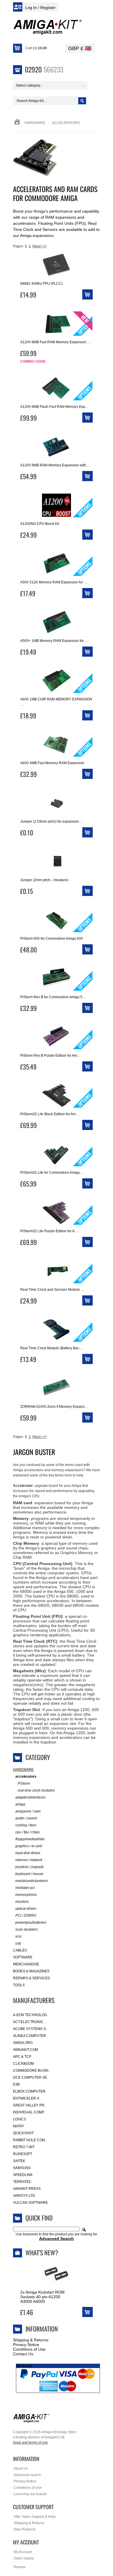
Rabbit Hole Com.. (30, 2140)
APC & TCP (22, 2057)
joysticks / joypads (30, 1867)
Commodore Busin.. (32, 2071)
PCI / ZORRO (26, 1916)
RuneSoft (23, 2154)
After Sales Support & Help (35, 2517)
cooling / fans (26, 1825)
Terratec (22, 2182)
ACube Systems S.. (30, 2029)
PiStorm (24, 1783)
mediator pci (25, 1888)
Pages (18, 246)
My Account (23, 2552)
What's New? (42, 2252)
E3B (16, 2084)
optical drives (26, 1909)
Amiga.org (23, 2043)
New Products (25, 2529)
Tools (19, 1985)
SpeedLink (23, 2175)
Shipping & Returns (31, 2340)
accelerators (26, 1777)
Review (20, 2567)
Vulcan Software (30, 2203)
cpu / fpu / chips (28, 1832)
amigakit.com (25, 2050)
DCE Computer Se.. (31, 2077)
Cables (20, 1950)
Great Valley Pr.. (30, 2105)
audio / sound (26, 1818)
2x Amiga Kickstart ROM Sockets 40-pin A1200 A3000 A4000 (42, 2297)
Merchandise (26, 1964)
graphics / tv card (29, 1846)
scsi (18, 1936)
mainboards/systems (32, 1881)
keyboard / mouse (29, 1874)
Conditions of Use (29, 2349)
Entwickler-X (26, 2098)
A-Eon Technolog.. (31, 2015)
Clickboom (23, 2064)
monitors (22, 1902)
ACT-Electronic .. (30, 2022)
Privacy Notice (26, 2345)
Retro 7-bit (24, 2147)
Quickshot (23, 2133)
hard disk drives (28, 1853)
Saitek (19, 2161)
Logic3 (19, 2119)
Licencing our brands (30, 2494)
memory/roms (26, 1895)
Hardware (35, 123)
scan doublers (27, 1929)
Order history (24, 2558)
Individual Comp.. (29, 2112)
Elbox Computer (29, 2091)
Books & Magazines (31, 1971)
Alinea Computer (30, 2036)
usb (18, 1943)
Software (23, 1957)
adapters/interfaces (30, 1797)
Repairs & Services (31, 1978)
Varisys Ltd (24, 2196)
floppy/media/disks (30, 1839)
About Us (21, 2469)
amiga (20, 1804)
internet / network (29, 1860)
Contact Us (23, 2354)
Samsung (22, 2168)
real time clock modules (36, 1790)
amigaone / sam (28, 1811)
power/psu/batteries (31, 1923)
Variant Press (27, 2189)
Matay (19, 2126)
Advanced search (27, 2475)
